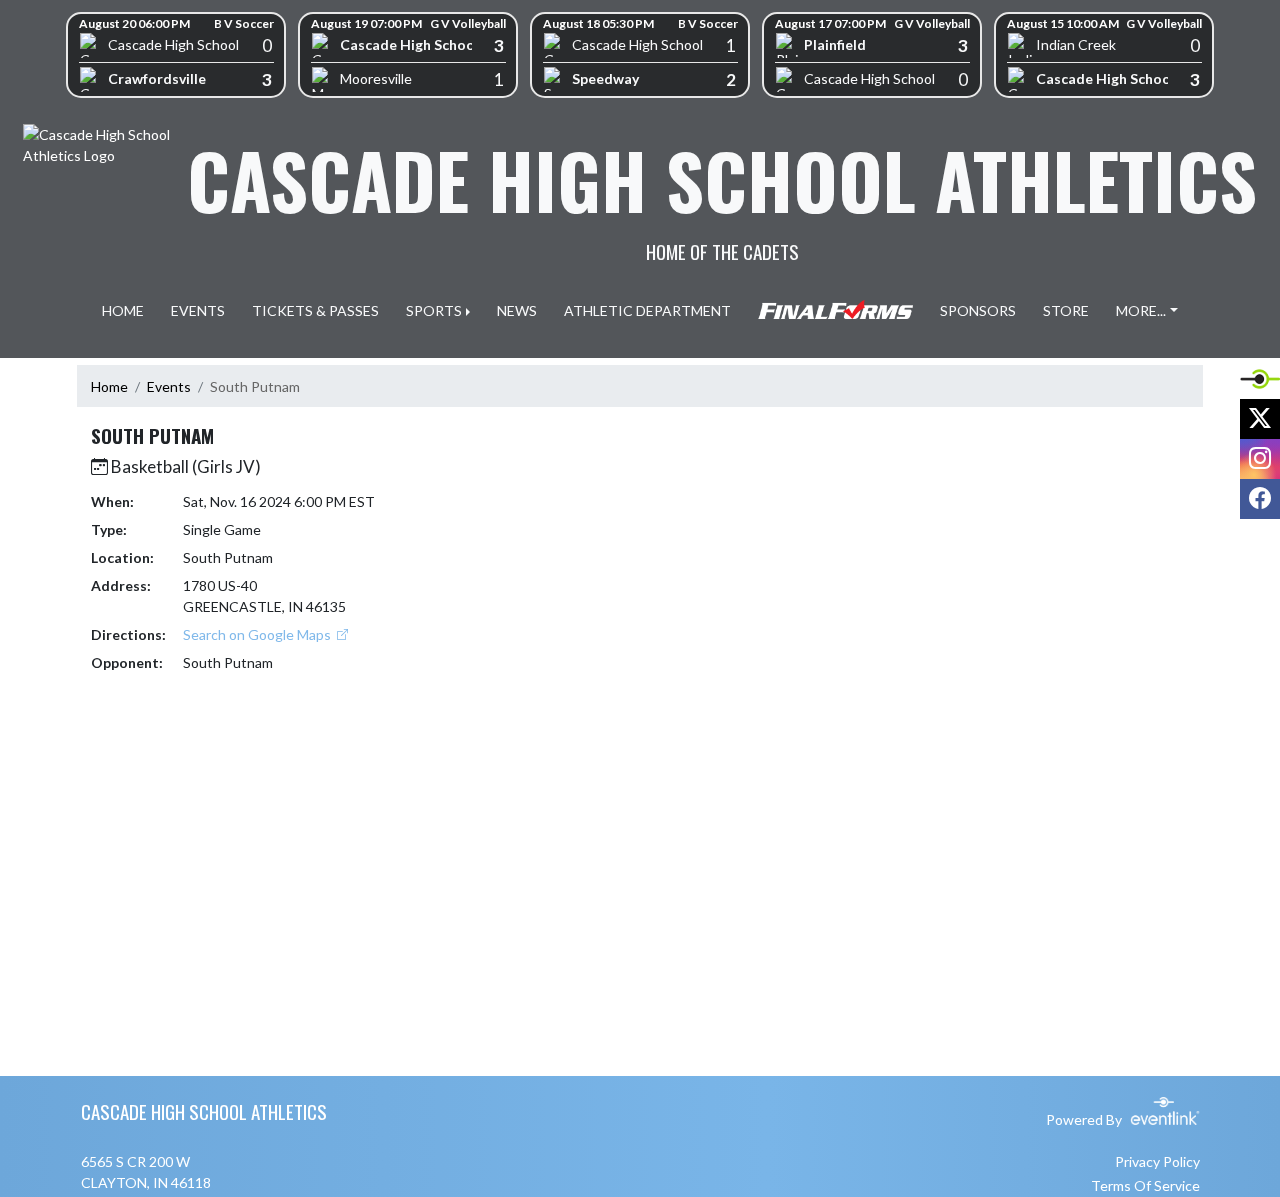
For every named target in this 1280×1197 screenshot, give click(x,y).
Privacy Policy (1157, 1161)
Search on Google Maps (258, 634)
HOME (123, 310)
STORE (1066, 310)
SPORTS (434, 310)
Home (109, 386)
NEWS (517, 310)
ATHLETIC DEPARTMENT (647, 310)
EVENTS (198, 310)
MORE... (1141, 310)
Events (169, 386)
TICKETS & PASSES (315, 310)
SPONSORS (978, 310)
